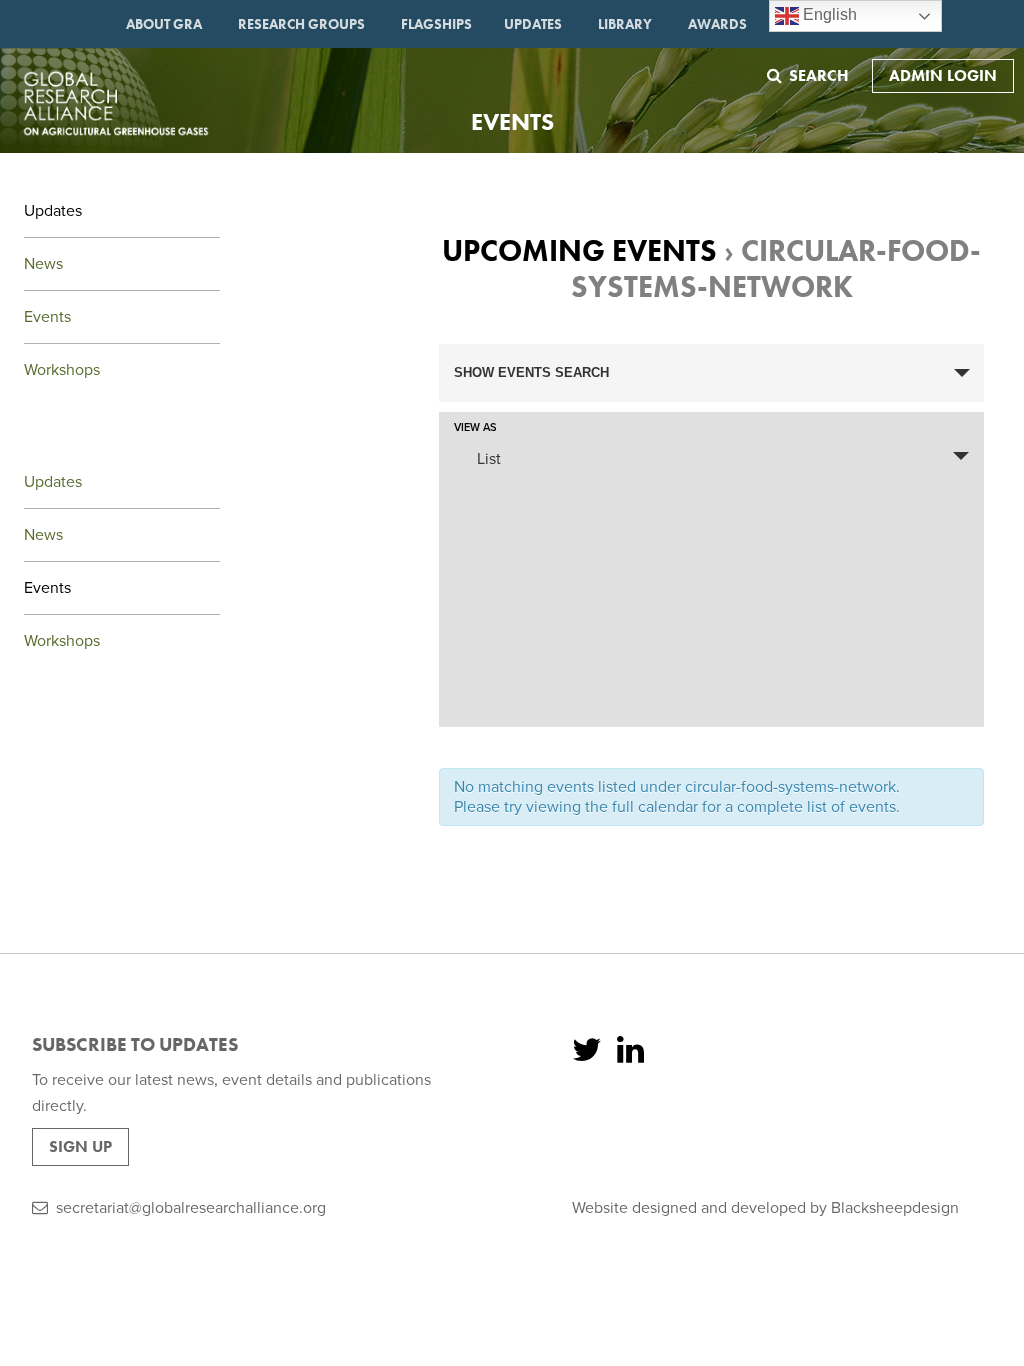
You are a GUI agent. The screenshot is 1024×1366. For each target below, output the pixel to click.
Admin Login (943, 75)
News (43, 264)
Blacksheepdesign (895, 1208)
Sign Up (80, 1146)
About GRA (164, 24)
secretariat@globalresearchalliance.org (191, 1208)
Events (47, 317)
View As (475, 427)
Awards (717, 24)
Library (625, 24)
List (489, 459)
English (828, 14)
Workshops (62, 370)
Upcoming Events (579, 251)
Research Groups (301, 24)
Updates (533, 24)
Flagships (436, 24)
